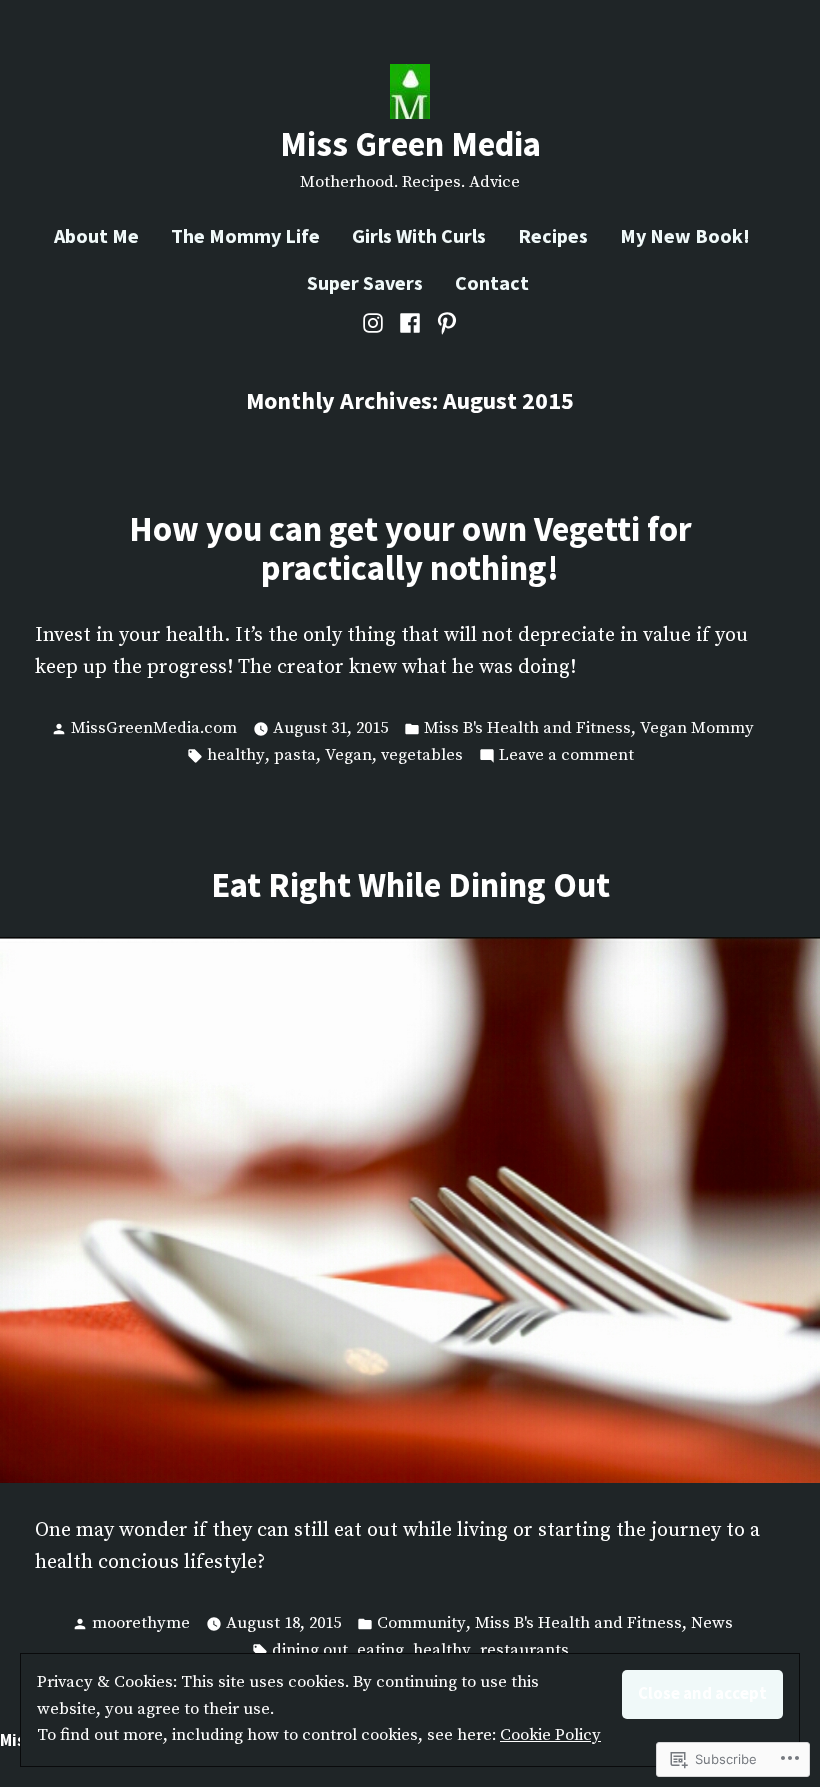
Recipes (553, 235)
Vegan (348, 755)
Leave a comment (566, 757)
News (712, 1623)
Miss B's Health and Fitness (527, 728)
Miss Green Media (410, 143)
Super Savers (365, 282)
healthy (236, 755)
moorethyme (141, 1623)
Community (421, 1623)
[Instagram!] (375, 323)
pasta (295, 755)
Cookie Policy (550, 1735)
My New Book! (685, 235)
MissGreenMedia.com (154, 728)
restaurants (524, 1650)
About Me (96, 235)
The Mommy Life (245, 235)
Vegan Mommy (697, 728)
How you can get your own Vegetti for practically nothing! (410, 548)
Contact (492, 282)
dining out (310, 1650)
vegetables (422, 755)
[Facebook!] (410, 323)
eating (380, 1650)
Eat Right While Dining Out (410, 884)
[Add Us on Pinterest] (443, 323)
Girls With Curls (419, 235)
